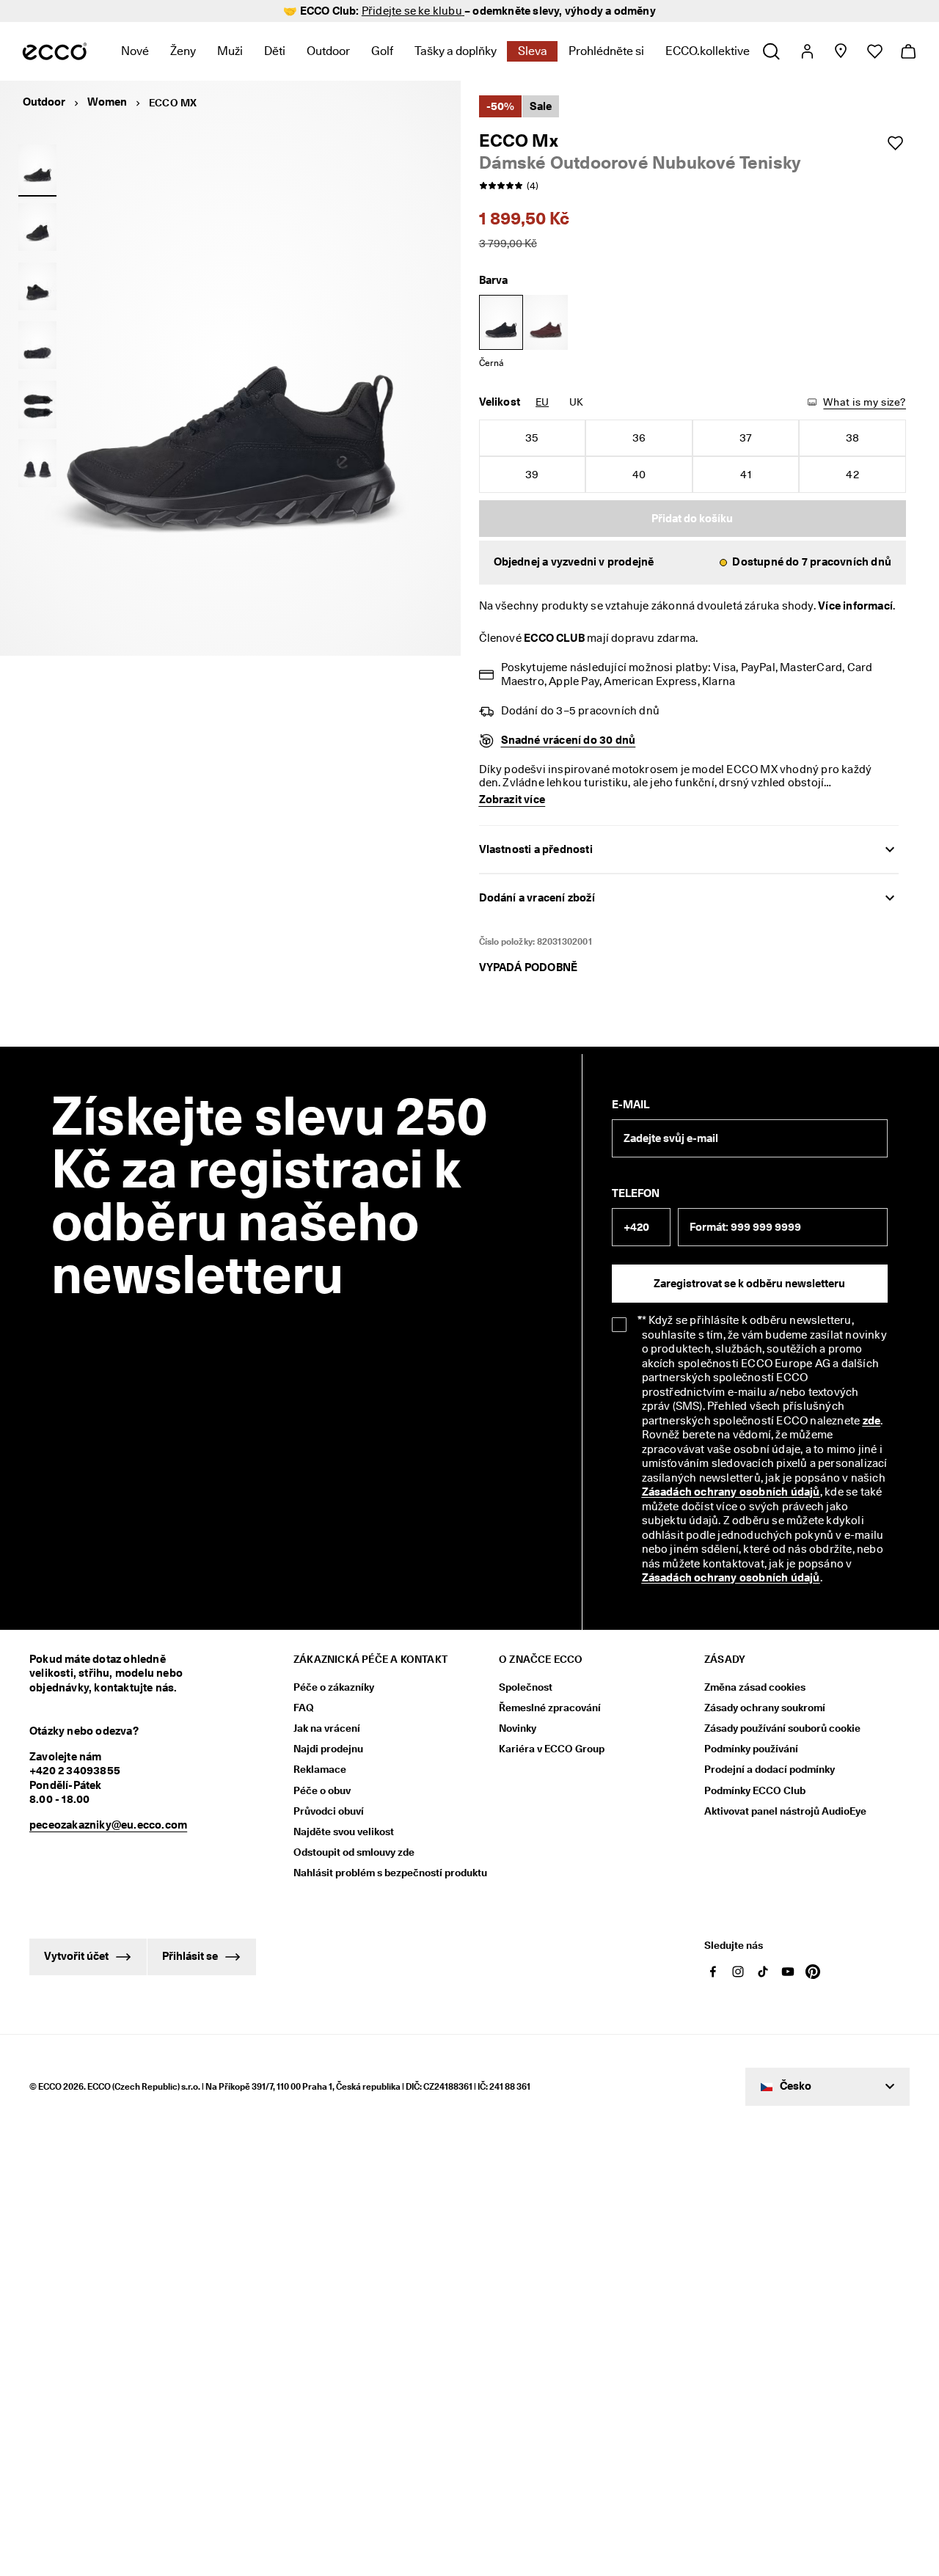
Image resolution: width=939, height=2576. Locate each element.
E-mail (631, 1105)
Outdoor (328, 51)
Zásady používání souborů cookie (782, 1728)
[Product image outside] (37, 168)
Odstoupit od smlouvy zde (354, 1852)
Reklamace (320, 1769)
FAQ (304, 1708)
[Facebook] (713, 1972)
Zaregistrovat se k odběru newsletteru (749, 1284)
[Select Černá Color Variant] (501, 322)
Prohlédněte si (606, 51)
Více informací (855, 606)
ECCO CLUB (554, 638)
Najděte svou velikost (344, 1832)
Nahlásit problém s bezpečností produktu (390, 1873)
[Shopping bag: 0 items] (908, 51)
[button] (693, 563)
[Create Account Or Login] (807, 51)
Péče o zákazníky (334, 1687)
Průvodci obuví (329, 1811)
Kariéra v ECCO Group (552, 1749)
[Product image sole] (37, 345)
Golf (382, 51)
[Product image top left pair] (37, 404)
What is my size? (865, 402)
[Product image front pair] (37, 464)
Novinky (518, 1728)
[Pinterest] (813, 1972)
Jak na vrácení (327, 1728)
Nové (135, 51)
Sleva (533, 51)
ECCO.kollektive (708, 51)
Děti (275, 51)
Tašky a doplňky (456, 51)
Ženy (183, 51)
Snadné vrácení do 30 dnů (569, 740)
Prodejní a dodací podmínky (770, 1769)
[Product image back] (37, 286)
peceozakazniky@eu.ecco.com (108, 1825)
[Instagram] (738, 1972)
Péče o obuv (322, 1790)
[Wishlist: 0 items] (874, 51)
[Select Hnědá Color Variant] (546, 322)
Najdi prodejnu (328, 1749)
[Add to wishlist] (895, 143)
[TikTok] (763, 1972)
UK (576, 402)
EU (542, 402)
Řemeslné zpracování (550, 1708)
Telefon (636, 1193)
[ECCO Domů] (55, 51)
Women (107, 102)
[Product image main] (37, 227)
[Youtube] (788, 1972)
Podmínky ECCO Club (755, 1790)
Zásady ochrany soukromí (765, 1708)
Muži (230, 51)
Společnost (526, 1687)
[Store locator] (840, 51)
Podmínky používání (751, 1749)
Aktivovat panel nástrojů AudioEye (785, 1811)
